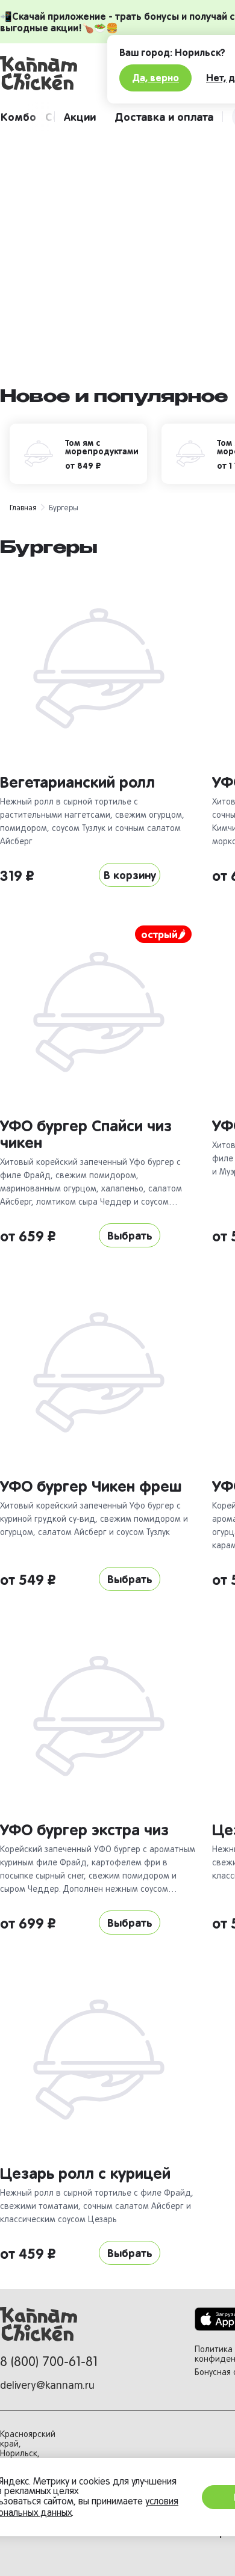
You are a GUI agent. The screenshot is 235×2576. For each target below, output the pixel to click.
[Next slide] (225, 255)
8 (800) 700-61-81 (49, 2361)
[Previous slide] (10, 255)
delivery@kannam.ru (47, 2385)
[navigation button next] (41, 117)
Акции (80, 116)
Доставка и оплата (164, 116)
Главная (23, 507)
